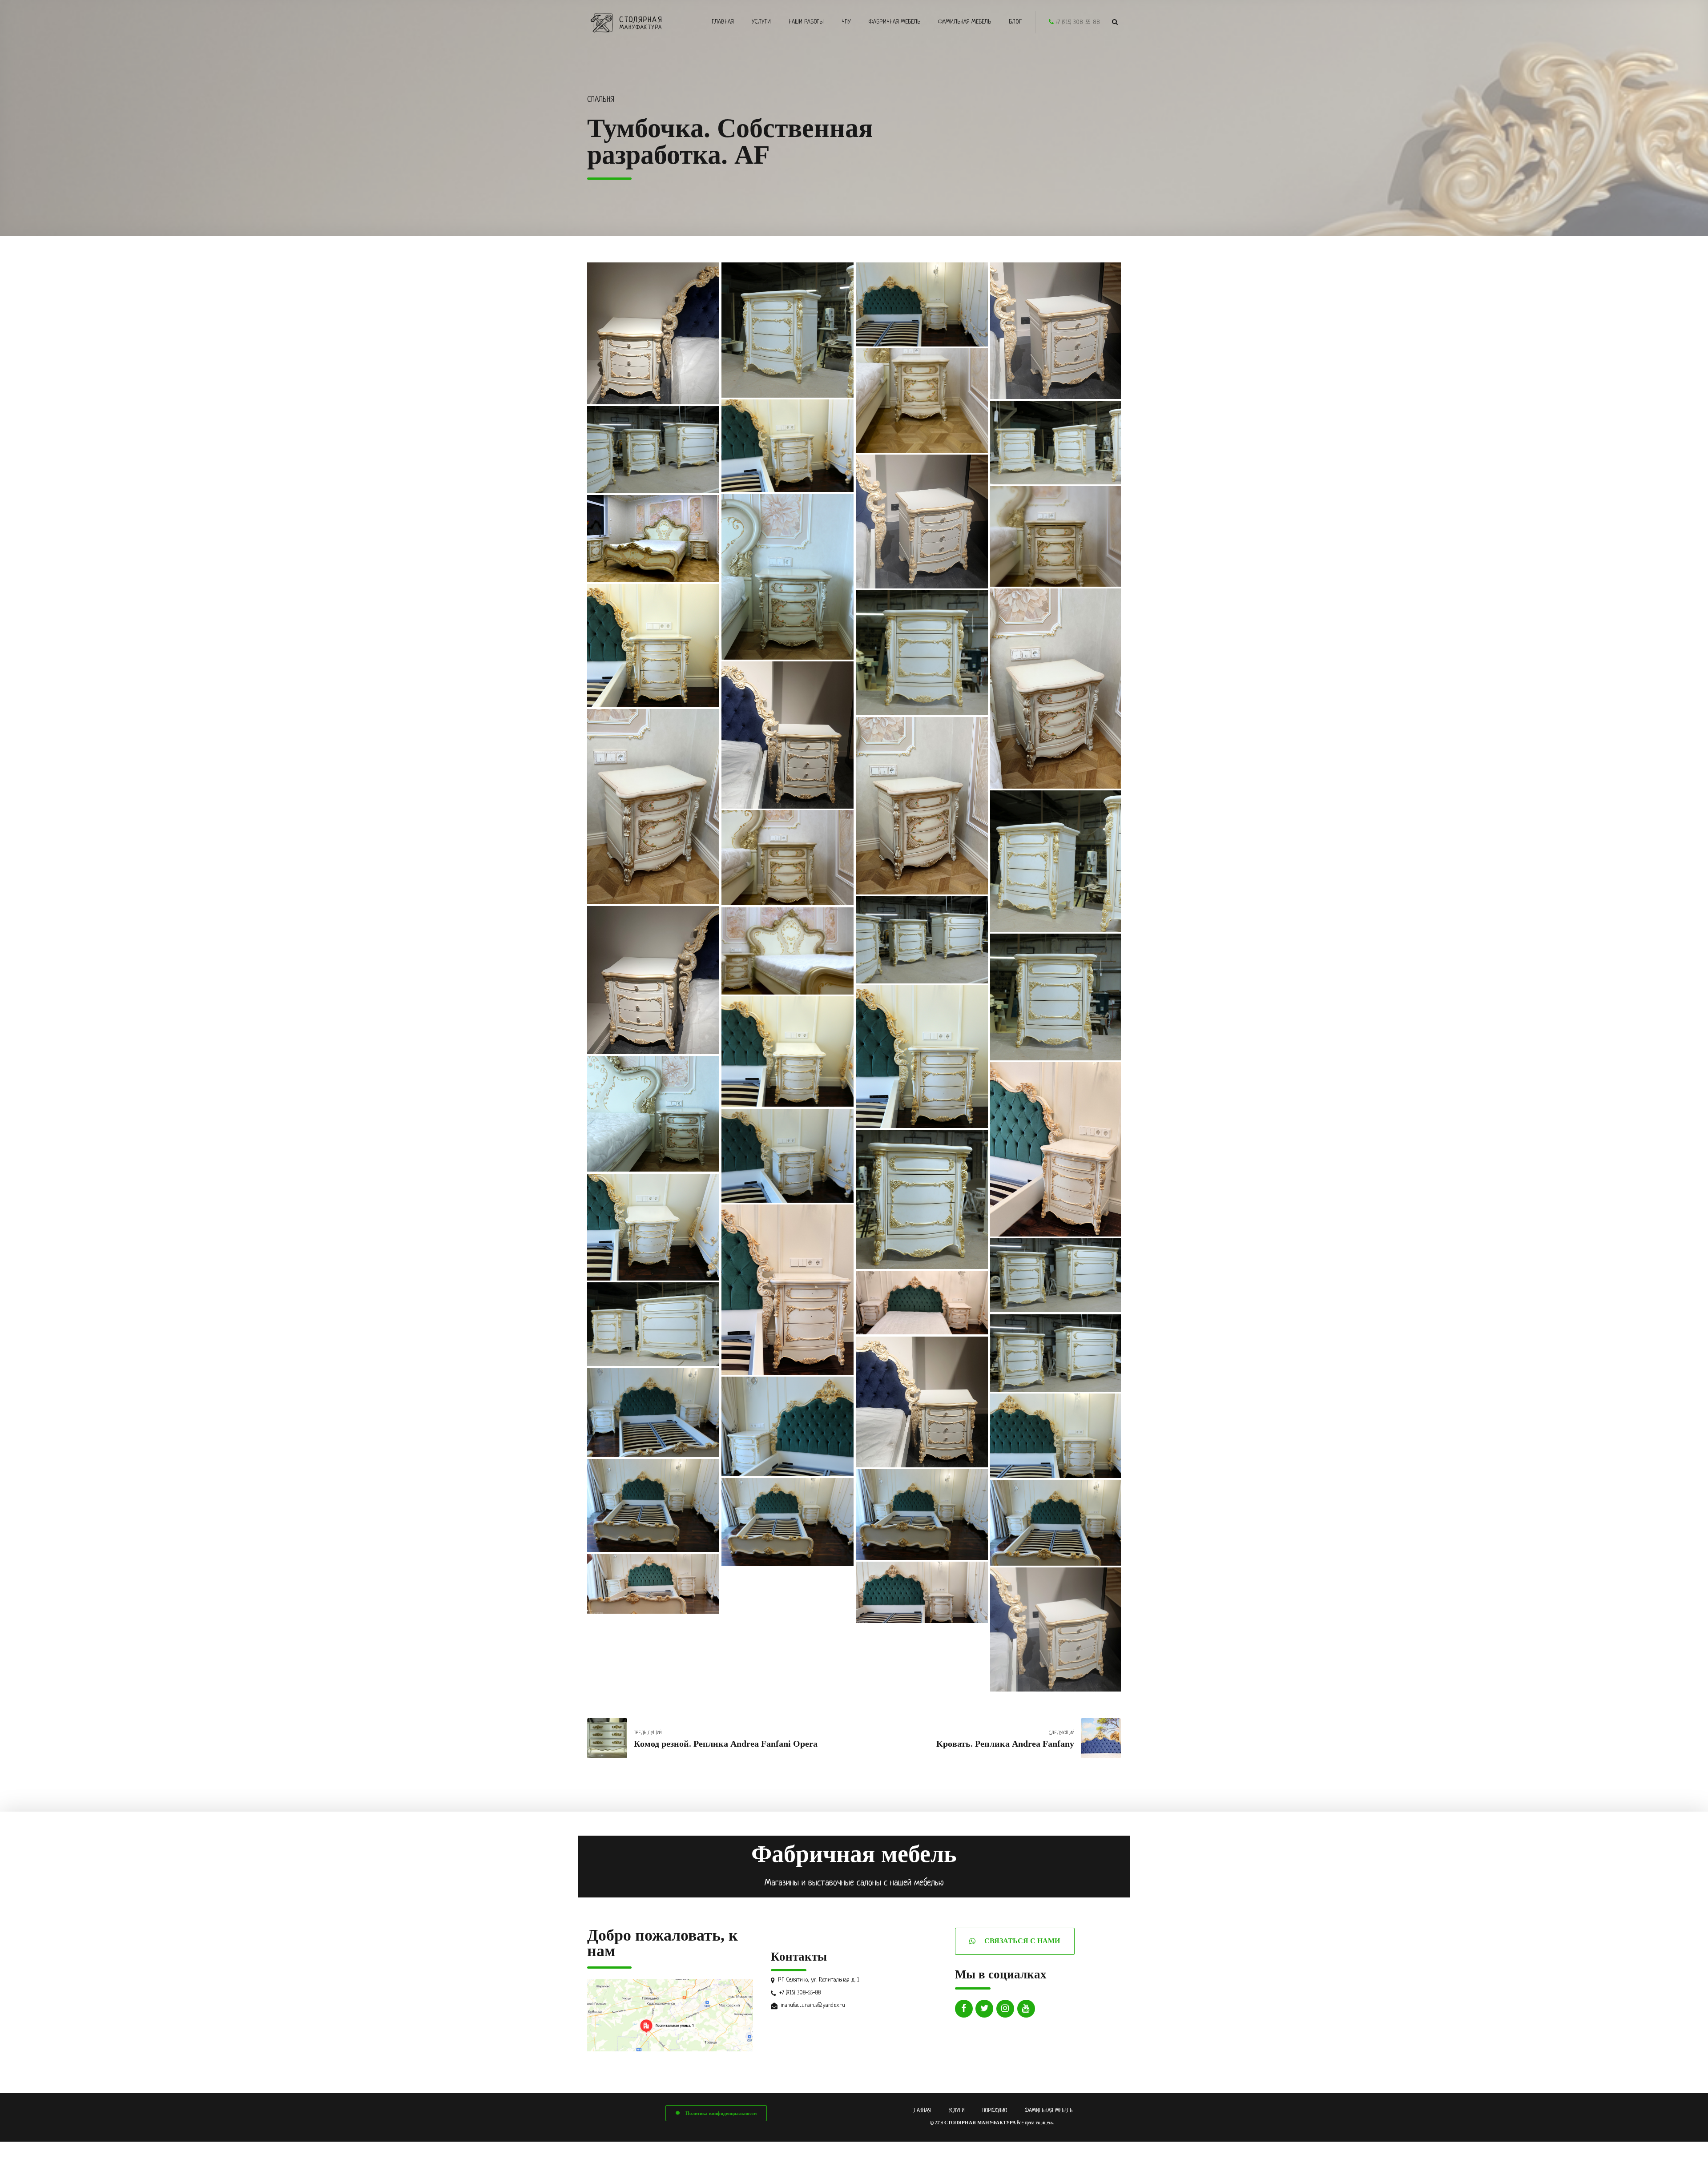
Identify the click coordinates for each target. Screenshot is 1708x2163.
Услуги (761, 22)
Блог (1015, 22)
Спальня (601, 100)
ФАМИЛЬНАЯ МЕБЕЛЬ (1049, 2111)
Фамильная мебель (965, 22)
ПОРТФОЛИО (995, 2111)
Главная (723, 22)
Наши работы (806, 22)
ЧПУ (846, 22)
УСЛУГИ (957, 2111)
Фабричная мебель (894, 22)
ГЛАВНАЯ (921, 2111)
